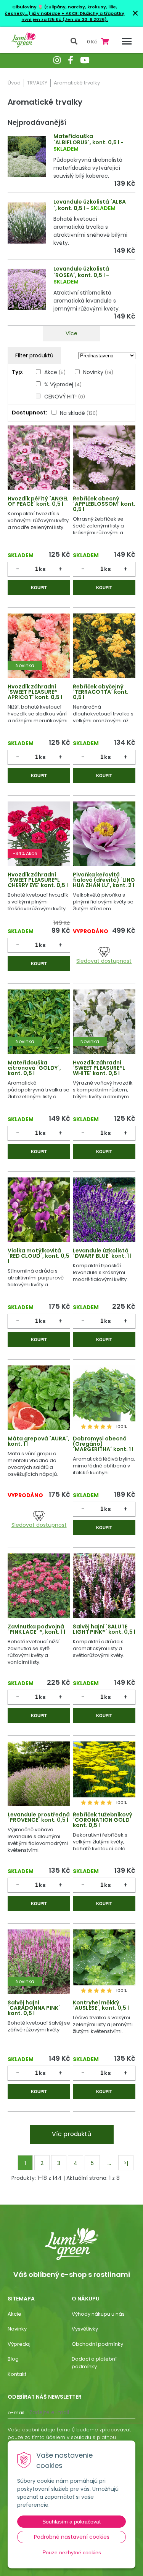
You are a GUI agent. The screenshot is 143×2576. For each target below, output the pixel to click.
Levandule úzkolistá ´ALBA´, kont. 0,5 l (90, 205)
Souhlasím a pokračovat (71, 2522)
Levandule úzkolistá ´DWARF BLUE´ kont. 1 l (102, 1253)
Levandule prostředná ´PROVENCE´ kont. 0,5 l (39, 1817)
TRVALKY (37, 83)
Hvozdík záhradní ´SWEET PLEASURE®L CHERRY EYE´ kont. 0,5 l (38, 880)
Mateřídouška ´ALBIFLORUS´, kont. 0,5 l (86, 139)
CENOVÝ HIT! (65, 397)
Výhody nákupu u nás (98, 2314)
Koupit (39, 588)
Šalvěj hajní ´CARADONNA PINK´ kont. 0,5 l (34, 2008)
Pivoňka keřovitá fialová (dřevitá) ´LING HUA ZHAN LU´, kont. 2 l (104, 880)
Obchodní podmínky (97, 2344)
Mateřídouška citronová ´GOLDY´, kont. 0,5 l (34, 1068)
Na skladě (79, 413)
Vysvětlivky (85, 2329)
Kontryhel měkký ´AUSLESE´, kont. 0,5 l (101, 2005)
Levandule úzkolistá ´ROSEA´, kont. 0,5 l (81, 272)
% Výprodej (63, 384)
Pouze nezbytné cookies (72, 2552)
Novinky (98, 372)
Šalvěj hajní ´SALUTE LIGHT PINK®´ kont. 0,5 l (104, 1629)
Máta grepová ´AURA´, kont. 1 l (39, 1441)
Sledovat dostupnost (104, 961)
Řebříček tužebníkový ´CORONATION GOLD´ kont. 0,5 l (103, 1820)
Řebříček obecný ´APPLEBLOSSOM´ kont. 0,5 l (104, 504)
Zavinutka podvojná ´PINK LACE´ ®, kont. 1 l (36, 1629)
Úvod (14, 83)
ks (42, 569)
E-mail (16, 2413)
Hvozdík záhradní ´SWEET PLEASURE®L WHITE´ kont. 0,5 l (99, 1068)
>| (126, 2163)
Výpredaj (19, 2344)
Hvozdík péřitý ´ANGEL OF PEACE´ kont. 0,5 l (38, 501)
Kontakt (17, 2374)
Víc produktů (71, 2134)
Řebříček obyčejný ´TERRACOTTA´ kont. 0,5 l (101, 692)
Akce (55, 372)
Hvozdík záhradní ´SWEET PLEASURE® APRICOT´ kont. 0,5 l (35, 692)
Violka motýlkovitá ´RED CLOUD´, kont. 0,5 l (39, 1256)
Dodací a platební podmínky (94, 2363)
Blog (13, 2359)
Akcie (14, 2314)
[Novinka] (39, 647)
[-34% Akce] (39, 835)
